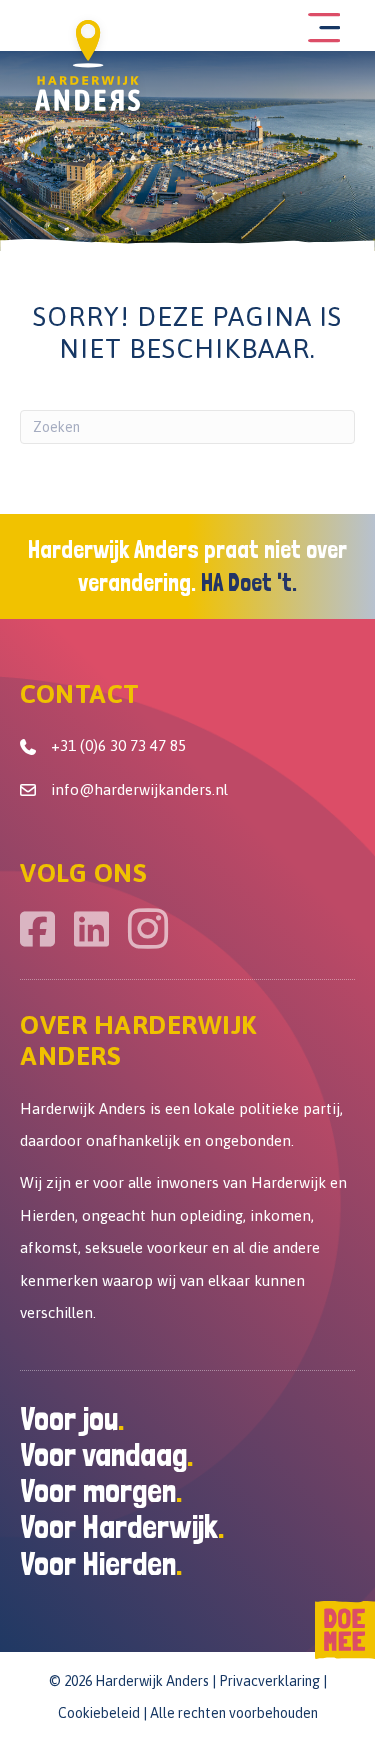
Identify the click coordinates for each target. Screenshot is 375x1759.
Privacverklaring (269, 1681)
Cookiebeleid (99, 1713)
